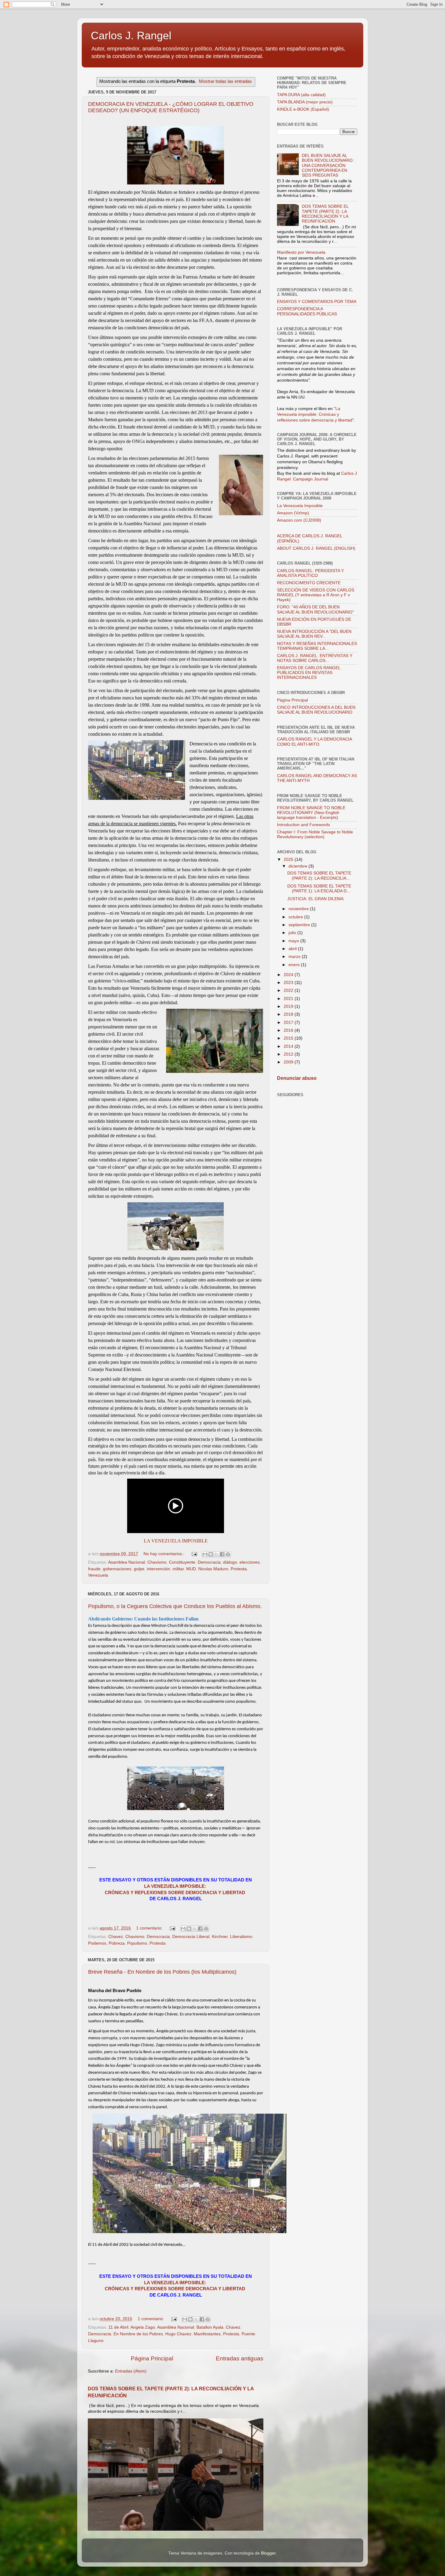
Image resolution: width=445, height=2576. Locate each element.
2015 (289, 1038)
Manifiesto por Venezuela (301, 252)
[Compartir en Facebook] (222, 1554)
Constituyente (182, 1562)
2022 (289, 990)
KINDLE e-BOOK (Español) (303, 109)
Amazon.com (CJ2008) (299, 520)
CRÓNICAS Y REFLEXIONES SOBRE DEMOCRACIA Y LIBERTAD (175, 1893)
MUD (191, 1569)
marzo (295, 957)
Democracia (209, 1562)
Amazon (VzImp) (293, 513)
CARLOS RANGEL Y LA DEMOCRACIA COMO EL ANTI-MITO (314, 742)
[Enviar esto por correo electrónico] (205, 1554)
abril (293, 949)
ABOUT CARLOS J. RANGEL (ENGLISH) (316, 548)
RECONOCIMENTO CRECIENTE (309, 583)
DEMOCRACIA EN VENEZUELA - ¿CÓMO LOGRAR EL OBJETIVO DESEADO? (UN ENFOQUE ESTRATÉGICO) (171, 107)
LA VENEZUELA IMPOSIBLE (176, 1541)
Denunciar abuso (297, 1078)
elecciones (250, 1562)
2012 (289, 1054)
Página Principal (152, 2358)
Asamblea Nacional (127, 1562)
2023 (289, 983)
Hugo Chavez (178, 2334)
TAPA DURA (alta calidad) (301, 95)
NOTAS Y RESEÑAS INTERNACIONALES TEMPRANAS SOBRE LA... (317, 646)
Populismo (137, 1943)
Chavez (116, 1937)
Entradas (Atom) (131, 2371)
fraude (94, 1569)
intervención (158, 1569)
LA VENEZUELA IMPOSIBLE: (176, 1886)
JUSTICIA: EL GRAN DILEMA (315, 899)
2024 (289, 975)
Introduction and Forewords (303, 825)
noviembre (299, 909)
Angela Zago (143, 2327)
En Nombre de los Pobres (138, 2334)
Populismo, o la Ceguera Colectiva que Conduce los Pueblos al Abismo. (175, 1606)
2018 (289, 1014)
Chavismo (157, 1562)
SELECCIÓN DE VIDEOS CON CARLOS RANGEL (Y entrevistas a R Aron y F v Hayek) (316, 595)
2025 (289, 860)
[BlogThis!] (211, 1554)
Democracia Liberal (191, 1937)
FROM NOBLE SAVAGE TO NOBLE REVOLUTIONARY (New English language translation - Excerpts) (311, 813)
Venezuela (98, 1575)
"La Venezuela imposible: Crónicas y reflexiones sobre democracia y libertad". (316, 414)
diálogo (230, 1562)
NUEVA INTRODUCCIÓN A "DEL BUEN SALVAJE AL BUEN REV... (314, 634)
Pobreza (117, 1943)
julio (293, 933)
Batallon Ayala (210, 2327)
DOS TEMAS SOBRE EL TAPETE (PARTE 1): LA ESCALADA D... (319, 889)
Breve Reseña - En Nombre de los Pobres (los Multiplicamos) (162, 1972)
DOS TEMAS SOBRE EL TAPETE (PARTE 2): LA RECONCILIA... (319, 876)
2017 (289, 1023)
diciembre (298, 866)
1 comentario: (150, 1928)
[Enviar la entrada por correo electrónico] (194, 1554)
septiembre (300, 925)
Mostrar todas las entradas (225, 81)
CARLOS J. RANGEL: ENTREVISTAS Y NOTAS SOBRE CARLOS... (315, 658)
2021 (289, 999)
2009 (289, 1062)
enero (295, 965)
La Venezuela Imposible (300, 506)
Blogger (268, 2553)
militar (178, 1569)
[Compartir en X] (216, 1554)
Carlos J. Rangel (131, 36)
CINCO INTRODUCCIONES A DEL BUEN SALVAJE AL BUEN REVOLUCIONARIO (316, 710)
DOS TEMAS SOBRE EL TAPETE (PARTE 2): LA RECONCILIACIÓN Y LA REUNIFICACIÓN (325, 214)
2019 (289, 1006)
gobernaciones (117, 1569)
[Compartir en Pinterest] (228, 1554)
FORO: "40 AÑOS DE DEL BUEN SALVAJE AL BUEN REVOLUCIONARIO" (315, 609)
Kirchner (220, 1937)
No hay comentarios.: (165, 1554)
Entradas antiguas (240, 2358)
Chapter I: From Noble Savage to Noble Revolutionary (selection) (315, 834)
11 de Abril (118, 2327)
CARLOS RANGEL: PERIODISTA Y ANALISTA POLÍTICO (310, 573)
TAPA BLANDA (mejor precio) (305, 102)
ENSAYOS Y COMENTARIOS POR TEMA (317, 302)
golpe (139, 1569)
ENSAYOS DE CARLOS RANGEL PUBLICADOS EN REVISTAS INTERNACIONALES (309, 673)
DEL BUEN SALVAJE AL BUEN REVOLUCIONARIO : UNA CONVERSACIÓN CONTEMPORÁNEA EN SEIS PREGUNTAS (328, 165)
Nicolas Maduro (213, 1569)
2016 (289, 1030)
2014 (289, 1046)
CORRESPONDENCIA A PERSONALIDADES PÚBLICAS (307, 311)
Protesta (239, 1569)
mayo (294, 941)
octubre (296, 917)
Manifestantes (207, 2334)
